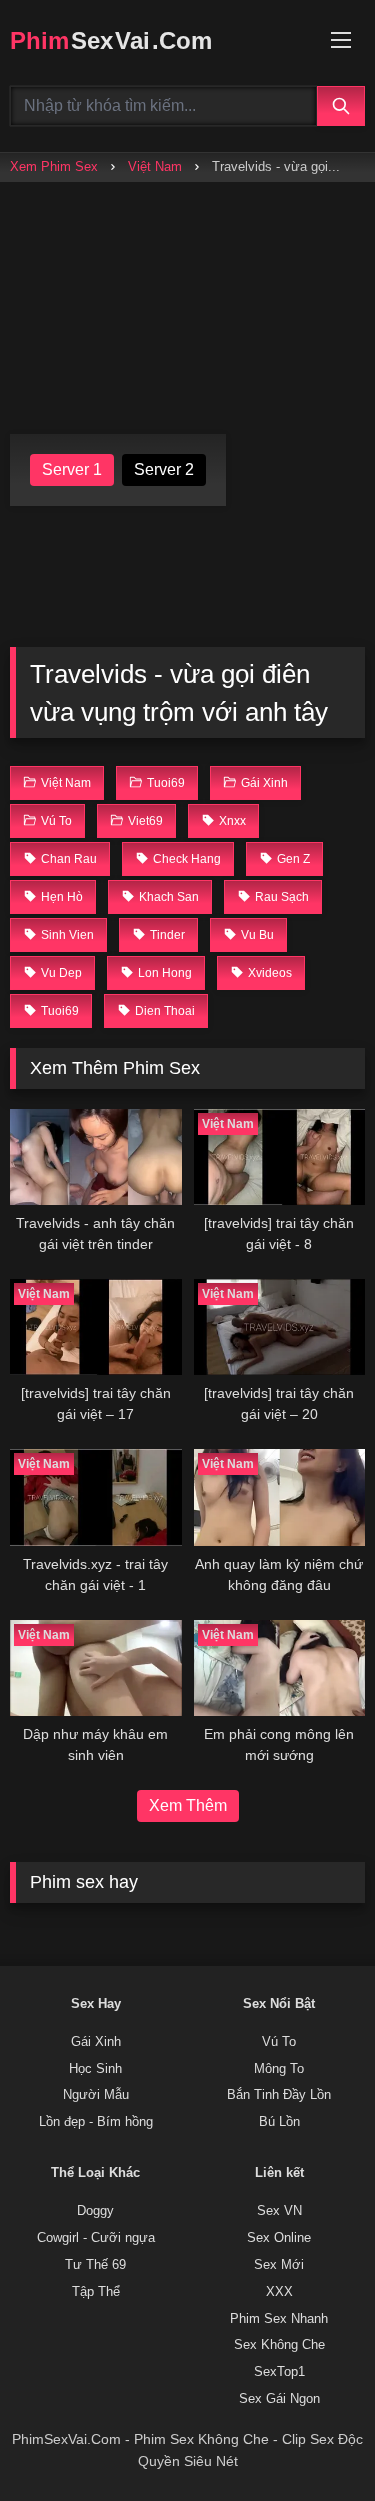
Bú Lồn (279, 2122)
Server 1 (72, 469)
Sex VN (279, 2211)
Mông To (279, 2069)
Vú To (279, 2042)
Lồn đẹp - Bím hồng (96, 2122)
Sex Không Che (279, 2345)
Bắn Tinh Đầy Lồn (279, 2095)
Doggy (95, 2211)
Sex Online (279, 2238)
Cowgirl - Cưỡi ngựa (96, 2238)
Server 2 (164, 469)
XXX (279, 2292)
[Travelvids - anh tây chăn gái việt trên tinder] (96, 1157)
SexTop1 (279, 2372)
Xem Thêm (188, 1805)
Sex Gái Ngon (279, 2399)
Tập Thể (96, 2292)
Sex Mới (279, 2265)
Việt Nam (155, 166)
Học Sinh (95, 2069)
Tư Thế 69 (95, 2265)
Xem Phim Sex (54, 166)
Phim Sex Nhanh (279, 2319)
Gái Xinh (96, 2042)
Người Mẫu (96, 2095)
